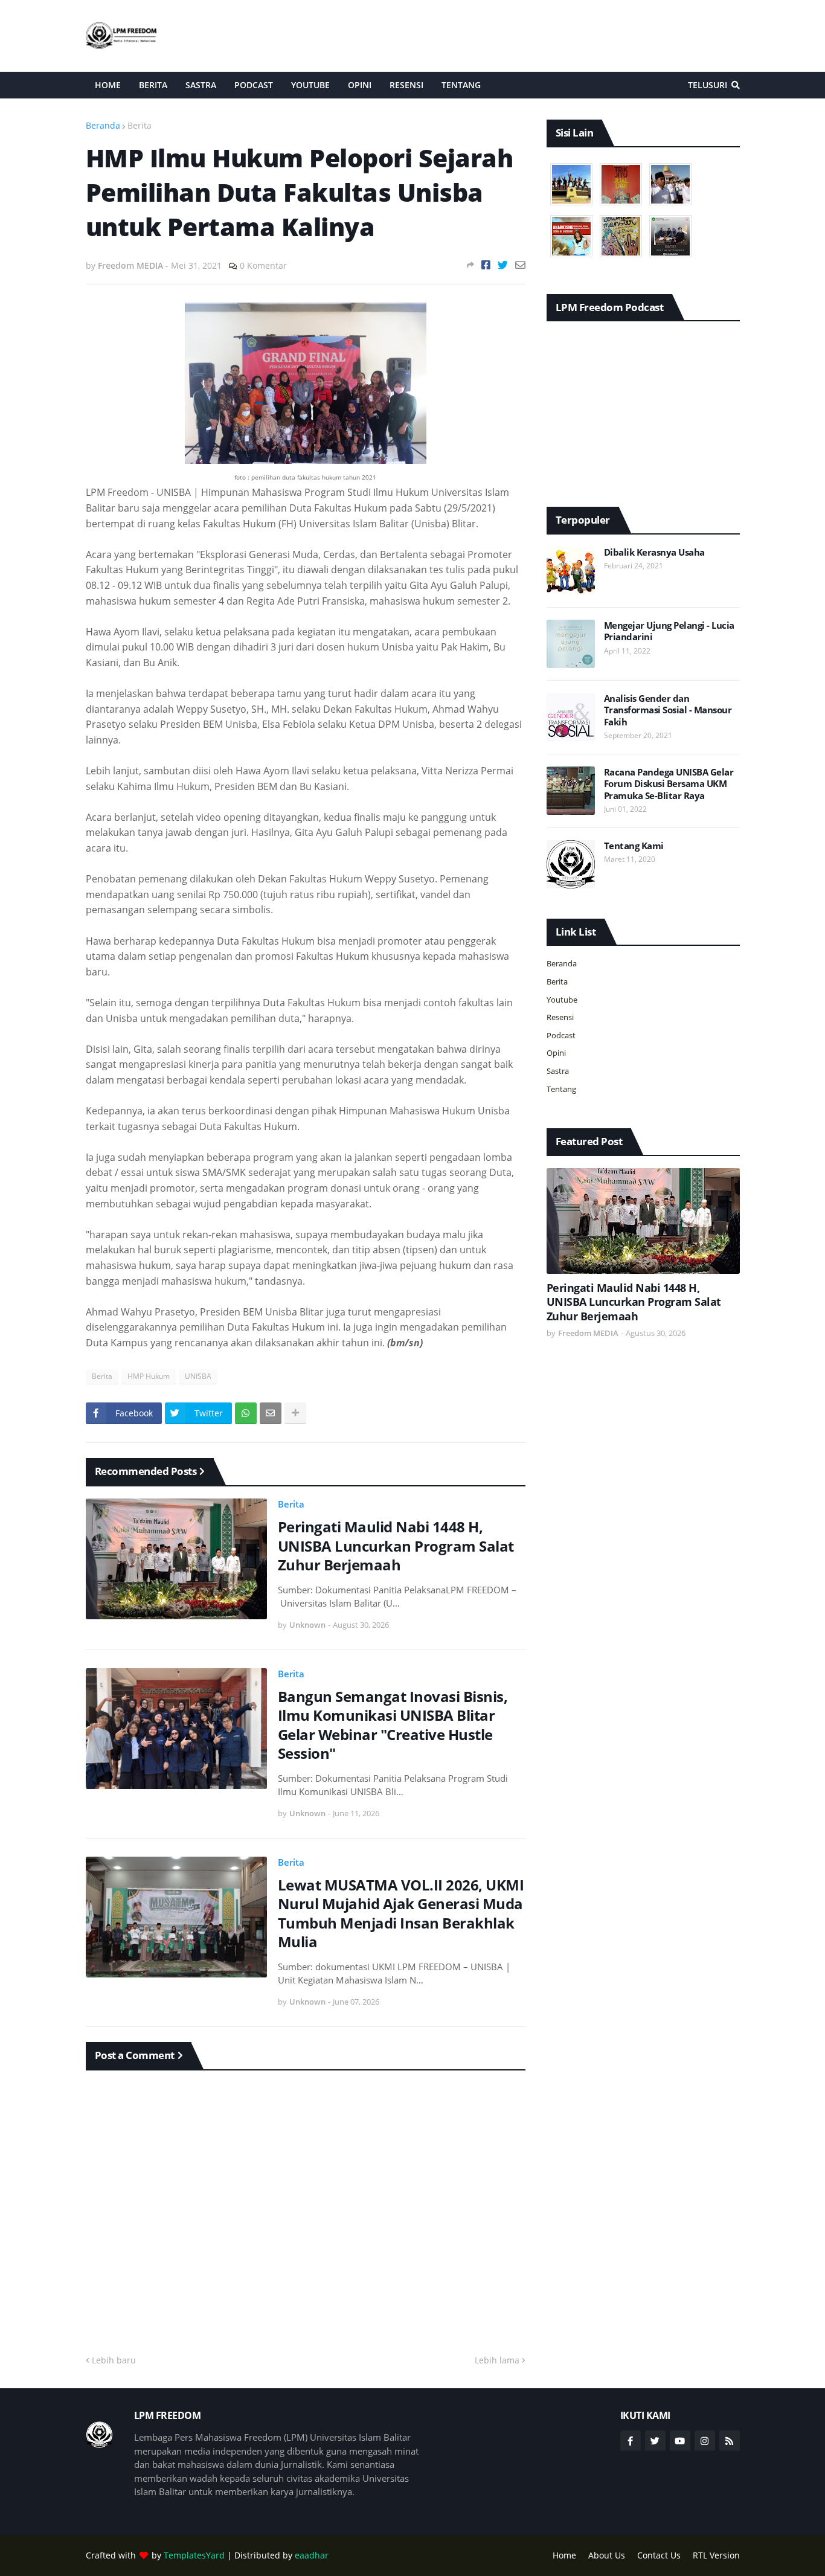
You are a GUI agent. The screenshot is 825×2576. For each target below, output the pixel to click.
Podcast (561, 1035)
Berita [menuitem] (153, 85)
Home (564, 2555)
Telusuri (708, 85)
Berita (140, 125)
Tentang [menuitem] (461, 85)
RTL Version (716, 2555)
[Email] (520, 265)
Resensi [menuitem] (406, 85)
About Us (607, 2555)
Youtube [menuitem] (310, 85)
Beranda (103, 125)
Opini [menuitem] (360, 85)
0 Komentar (263, 265)
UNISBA (198, 1376)
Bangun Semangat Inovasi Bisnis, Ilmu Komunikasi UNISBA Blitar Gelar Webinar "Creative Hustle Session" (393, 1725)
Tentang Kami (634, 846)
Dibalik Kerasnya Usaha (654, 552)
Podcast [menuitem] (254, 85)
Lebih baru (114, 2360)
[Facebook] (486, 265)
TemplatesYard (194, 2555)
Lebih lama (497, 2360)
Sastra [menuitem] (201, 85)
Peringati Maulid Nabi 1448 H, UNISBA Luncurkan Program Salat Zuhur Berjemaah (396, 1546)
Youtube (562, 1000)
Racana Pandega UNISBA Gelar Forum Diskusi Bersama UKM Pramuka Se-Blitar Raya (669, 784)
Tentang (561, 1089)
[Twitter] (503, 265)
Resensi (560, 1017)
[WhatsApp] (246, 1413)
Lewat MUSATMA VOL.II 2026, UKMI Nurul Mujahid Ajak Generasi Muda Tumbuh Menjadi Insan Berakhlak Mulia (401, 1913)
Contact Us (659, 2555)
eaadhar (312, 2555)
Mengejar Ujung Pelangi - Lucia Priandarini (669, 631)
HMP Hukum (149, 1376)
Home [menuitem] (108, 85)
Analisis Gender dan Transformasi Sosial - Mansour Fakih (668, 710)
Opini (556, 1053)
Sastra (558, 1071)
